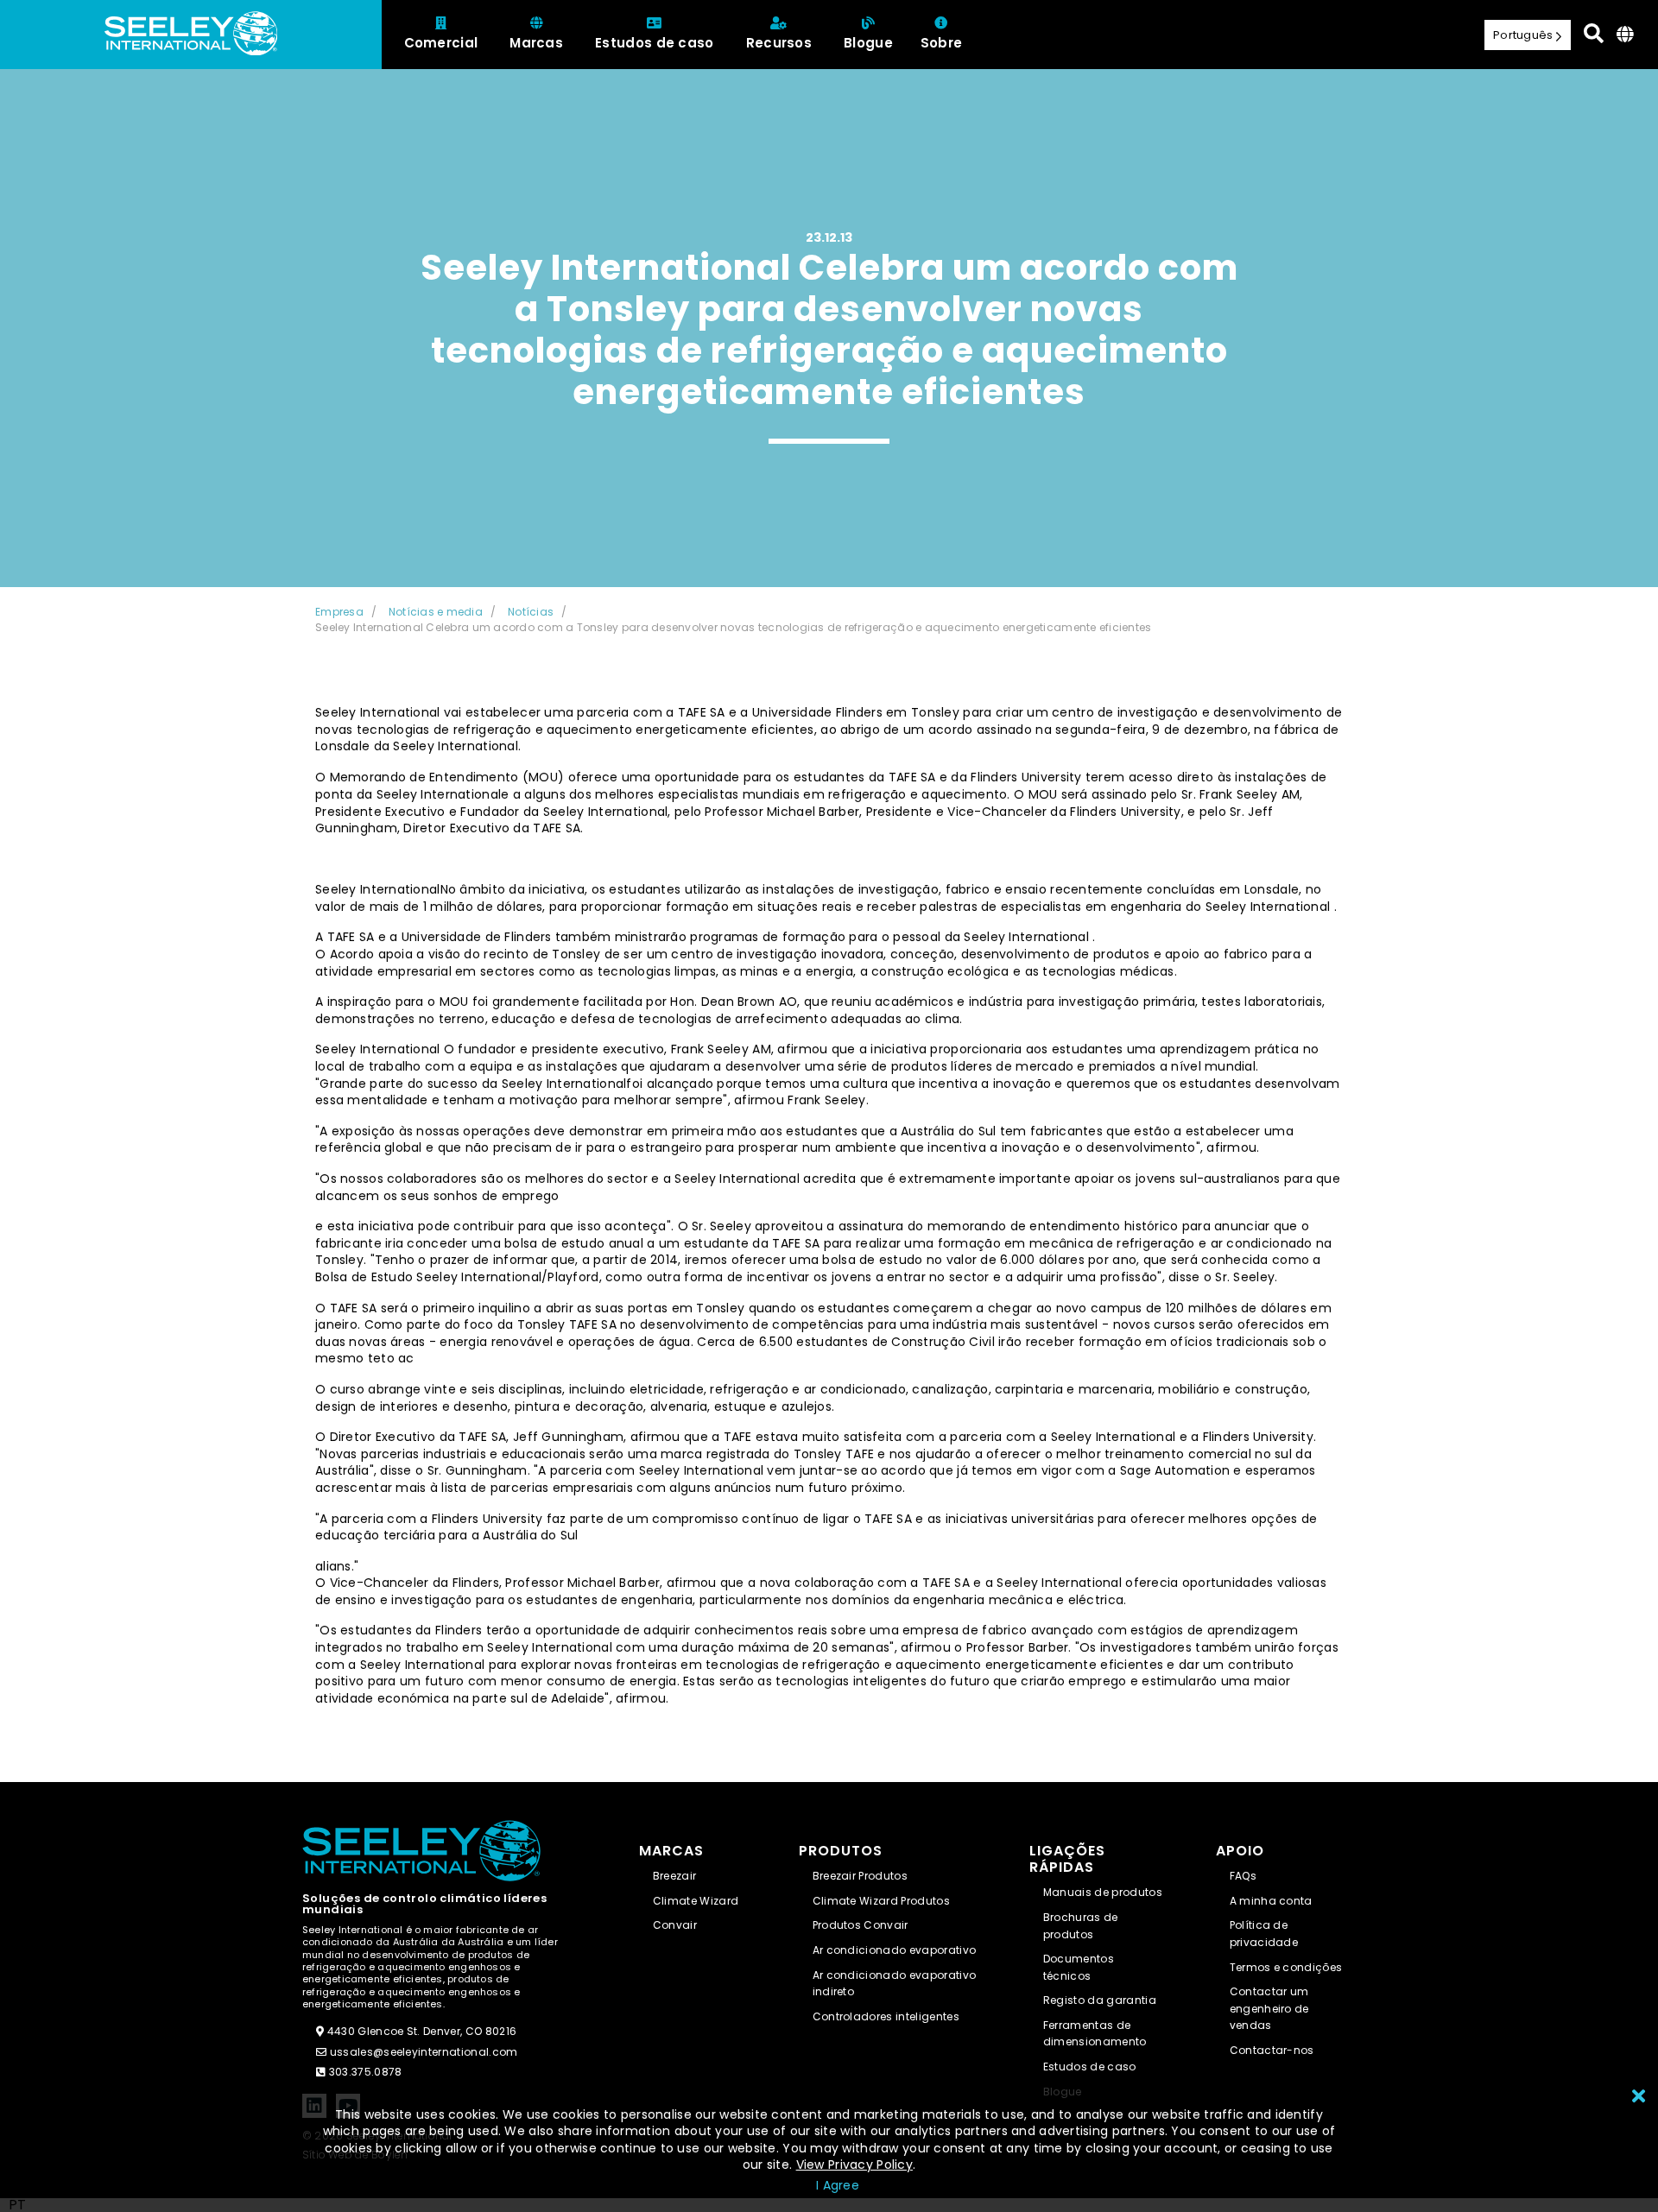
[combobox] (17, 2205)
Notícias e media (436, 612)
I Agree (838, 2185)
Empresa (339, 612)
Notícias (531, 612)
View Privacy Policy (854, 2165)
